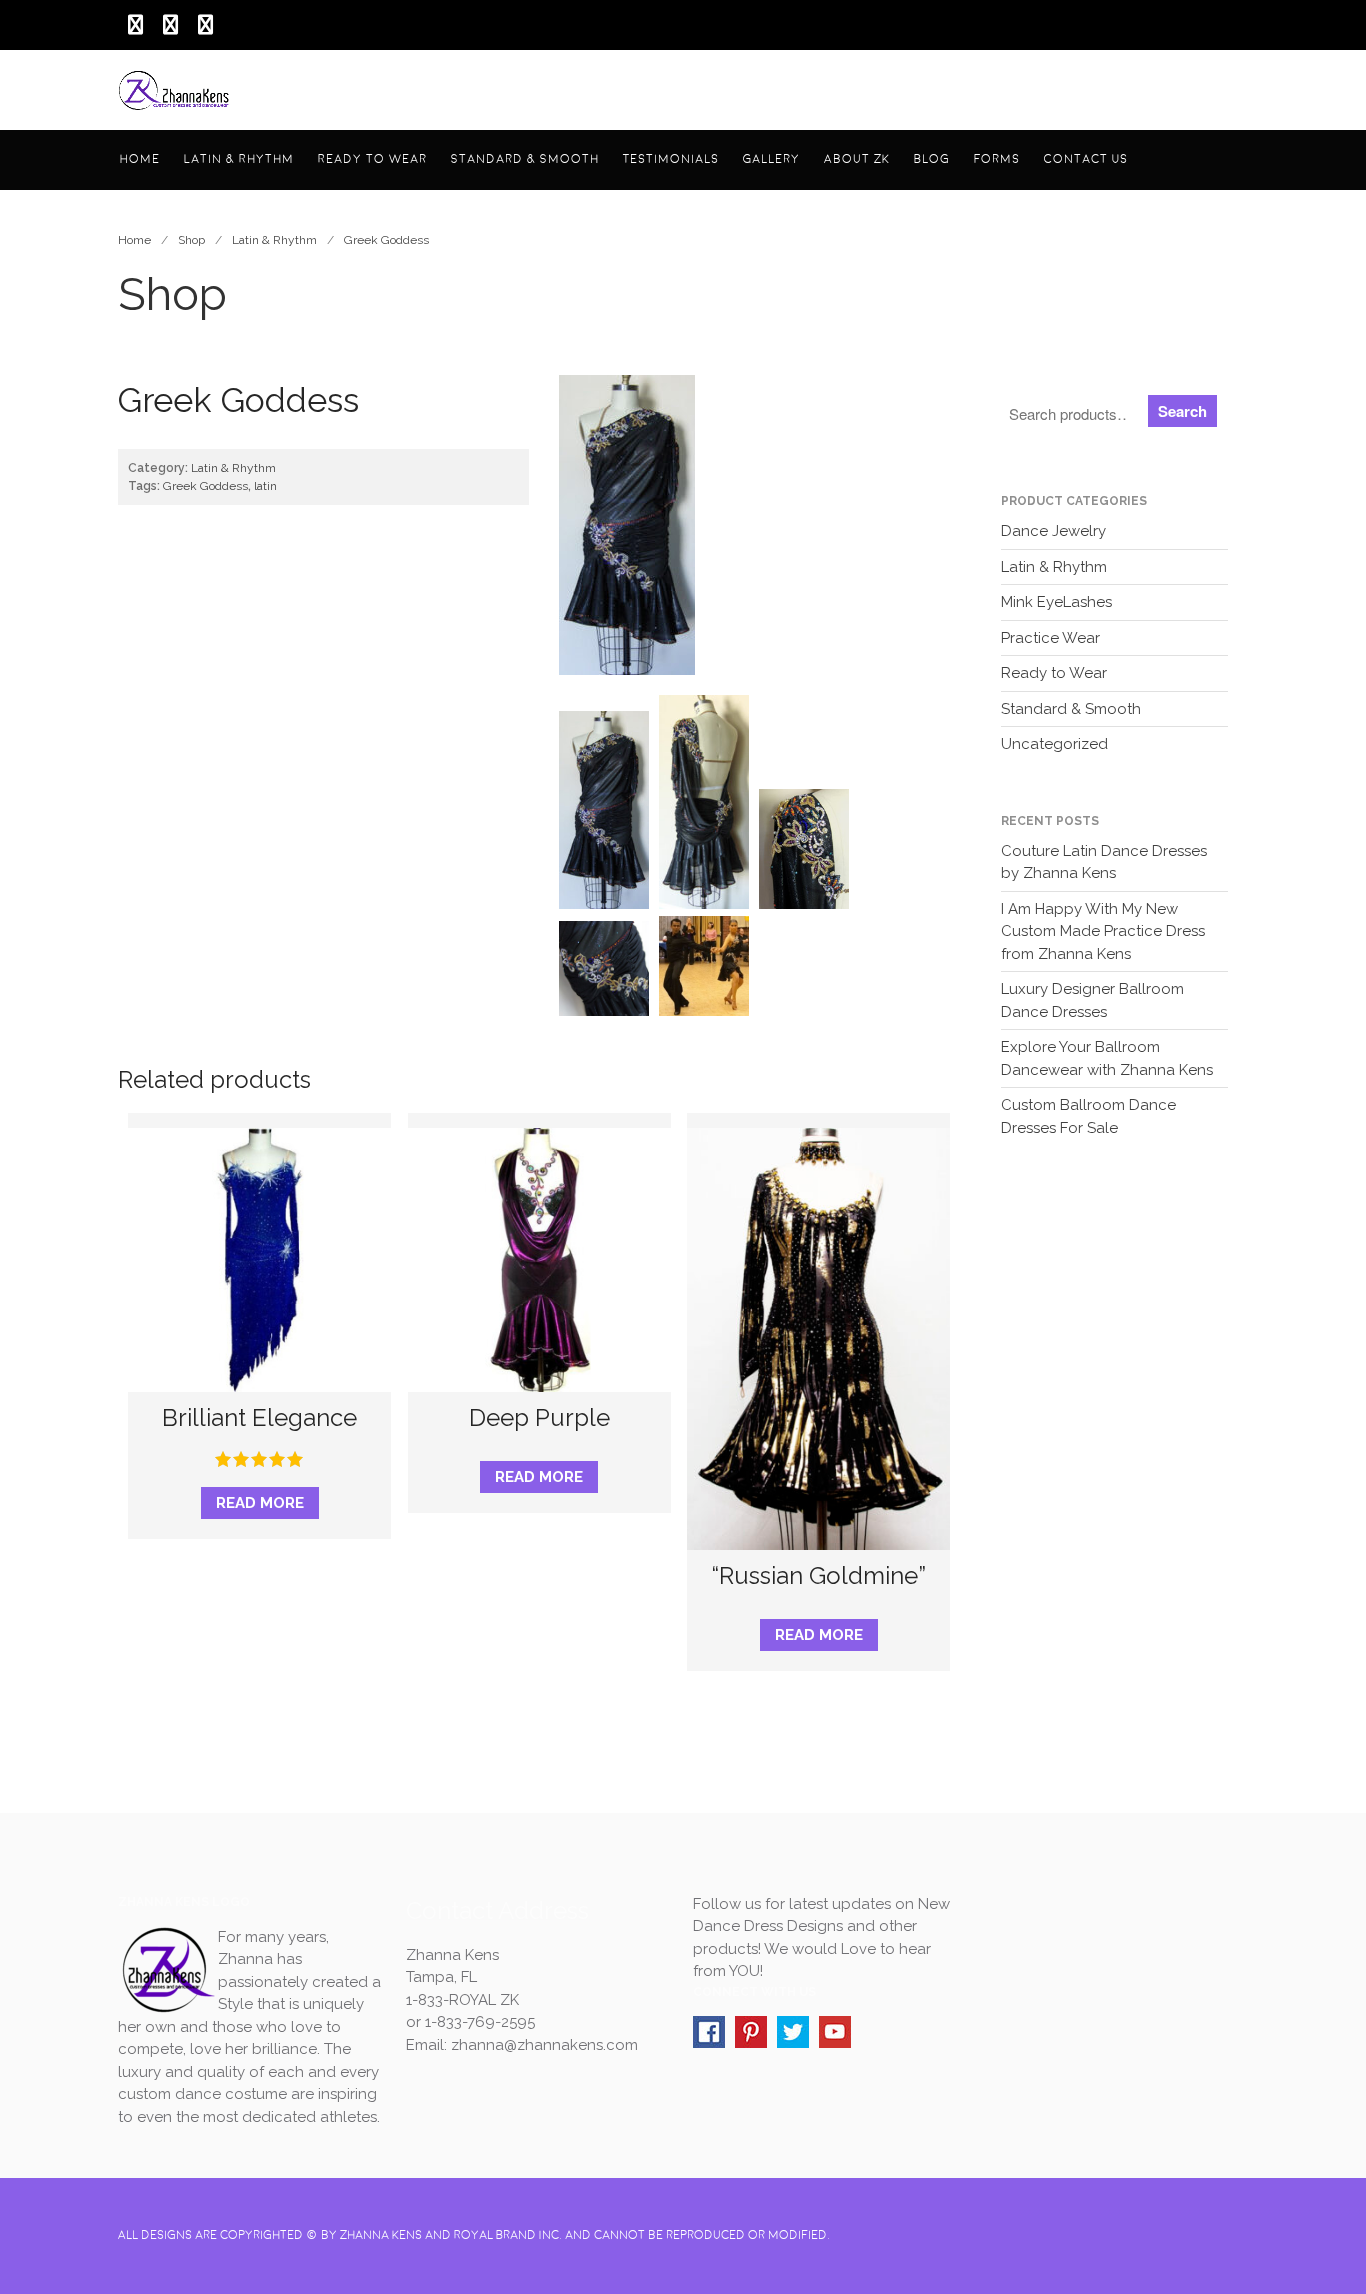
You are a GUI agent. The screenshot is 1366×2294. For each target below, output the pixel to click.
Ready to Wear (372, 159)
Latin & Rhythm (239, 159)
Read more (260, 1503)
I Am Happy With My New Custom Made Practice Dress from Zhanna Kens (1103, 931)
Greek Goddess (386, 240)
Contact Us (1086, 159)
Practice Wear (1050, 638)
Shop (191, 240)
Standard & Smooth (525, 159)
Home (140, 159)
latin (265, 486)
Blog (932, 159)
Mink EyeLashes (1056, 602)
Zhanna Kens (379, 2235)
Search (1182, 411)
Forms (997, 159)
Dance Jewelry (1053, 531)
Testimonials (671, 159)
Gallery (771, 159)
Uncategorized (1054, 744)
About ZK (857, 159)
